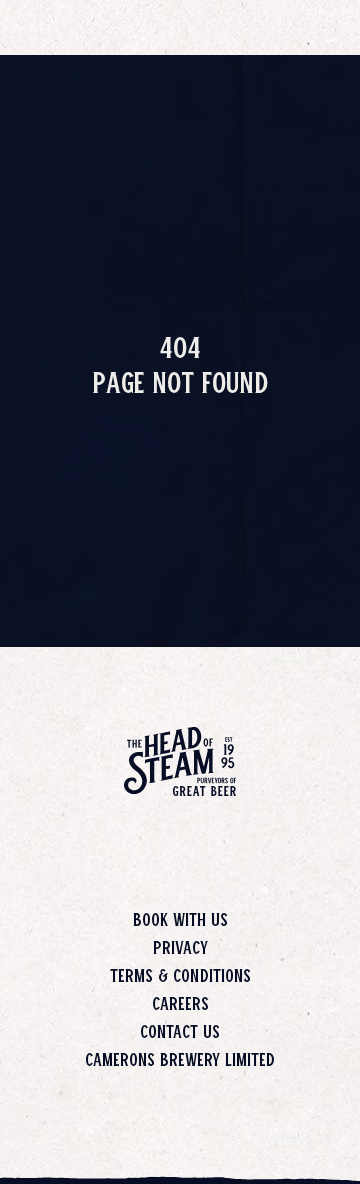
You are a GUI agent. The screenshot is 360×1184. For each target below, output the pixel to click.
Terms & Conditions (180, 975)
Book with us (180, 919)
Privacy (180, 947)
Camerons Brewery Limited (180, 1059)
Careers (180, 1003)
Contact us (180, 1031)
